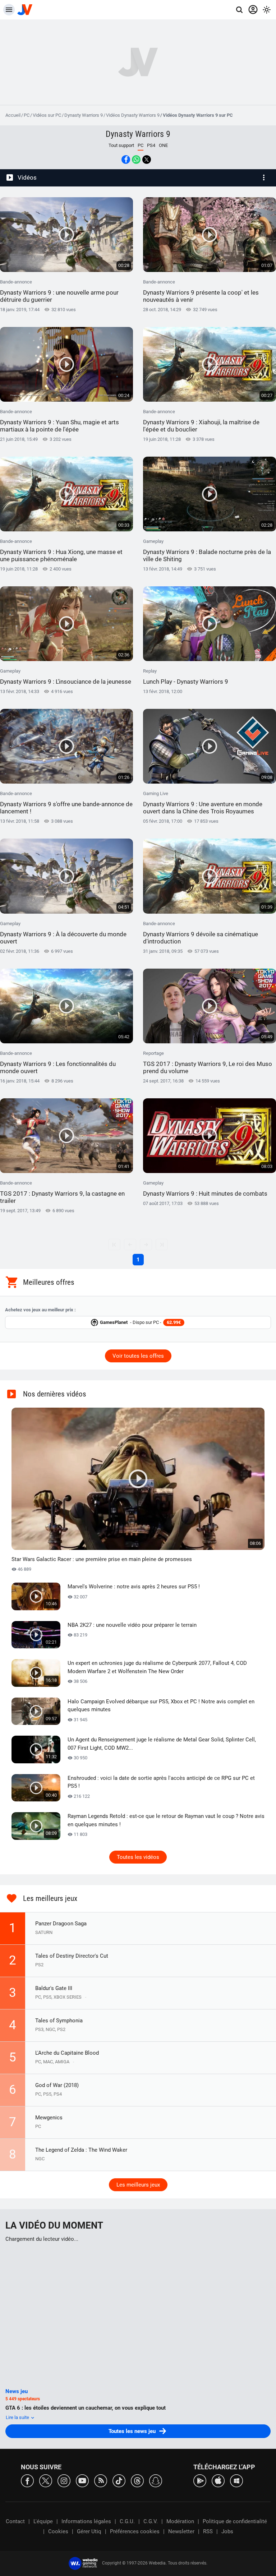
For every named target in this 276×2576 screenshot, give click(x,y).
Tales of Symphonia (59, 2021)
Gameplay (207, 551)
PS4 (151, 145)
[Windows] (236, 2480)
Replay (186, 677)
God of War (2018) (57, 2085)
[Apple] (218, 2480)
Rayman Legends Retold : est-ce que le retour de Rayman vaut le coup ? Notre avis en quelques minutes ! (166, 1820)
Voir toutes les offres (138, 1356)
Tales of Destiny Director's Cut (72, 1956)
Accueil (13, 115)
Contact (15, 2521)
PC (27, 115)
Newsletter (181, 2531)
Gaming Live (203, 803)
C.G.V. (151, 2521)
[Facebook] (27, 2480)
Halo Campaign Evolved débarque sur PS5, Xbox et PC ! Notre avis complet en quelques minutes (161, 1706)
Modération (180, 2521)
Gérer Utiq (89, 2531)
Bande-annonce (59, 291)
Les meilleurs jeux (138, 2185)
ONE (163, 145)
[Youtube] (82, 2480)
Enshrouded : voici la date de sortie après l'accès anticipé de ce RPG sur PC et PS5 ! (161, 1782)
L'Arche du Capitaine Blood (67, 2053)
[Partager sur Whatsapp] (136, 160)
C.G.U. (127, 2521)
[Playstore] (200, 2480)
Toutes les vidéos (138, 1857)
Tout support (121, 145)
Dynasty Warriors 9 (84, 115)
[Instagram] (64, 2480)
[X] (46, 2480)
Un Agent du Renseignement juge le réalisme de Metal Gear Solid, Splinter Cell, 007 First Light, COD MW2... (162, 1744)
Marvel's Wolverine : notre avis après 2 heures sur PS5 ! (134, 1587)
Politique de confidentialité (235, 2521)
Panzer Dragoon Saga (61, 1924)
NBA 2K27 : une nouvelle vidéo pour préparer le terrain (132, 1625)
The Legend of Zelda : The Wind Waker (81, 2150)
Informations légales (86, 2521)
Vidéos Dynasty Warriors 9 (133, 115)
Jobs (227, 2531)
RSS (208, 2531)
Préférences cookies (135, 2531)
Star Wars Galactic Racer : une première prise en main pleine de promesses (102, 1559)
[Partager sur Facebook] (126, 160)
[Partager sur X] (147, 160)
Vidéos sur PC (47, 115)
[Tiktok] (119, 2480)
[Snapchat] (156, 2480)
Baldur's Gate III (54, 1988)
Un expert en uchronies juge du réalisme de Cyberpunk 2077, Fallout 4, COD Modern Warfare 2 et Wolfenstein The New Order (157, 1667)
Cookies (58, 2531)
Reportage (208, 1063)
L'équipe (43, 2521)
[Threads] (137, 2480)
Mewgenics (49, 2118)
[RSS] (101, 2480)
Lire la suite (18, 2417)
